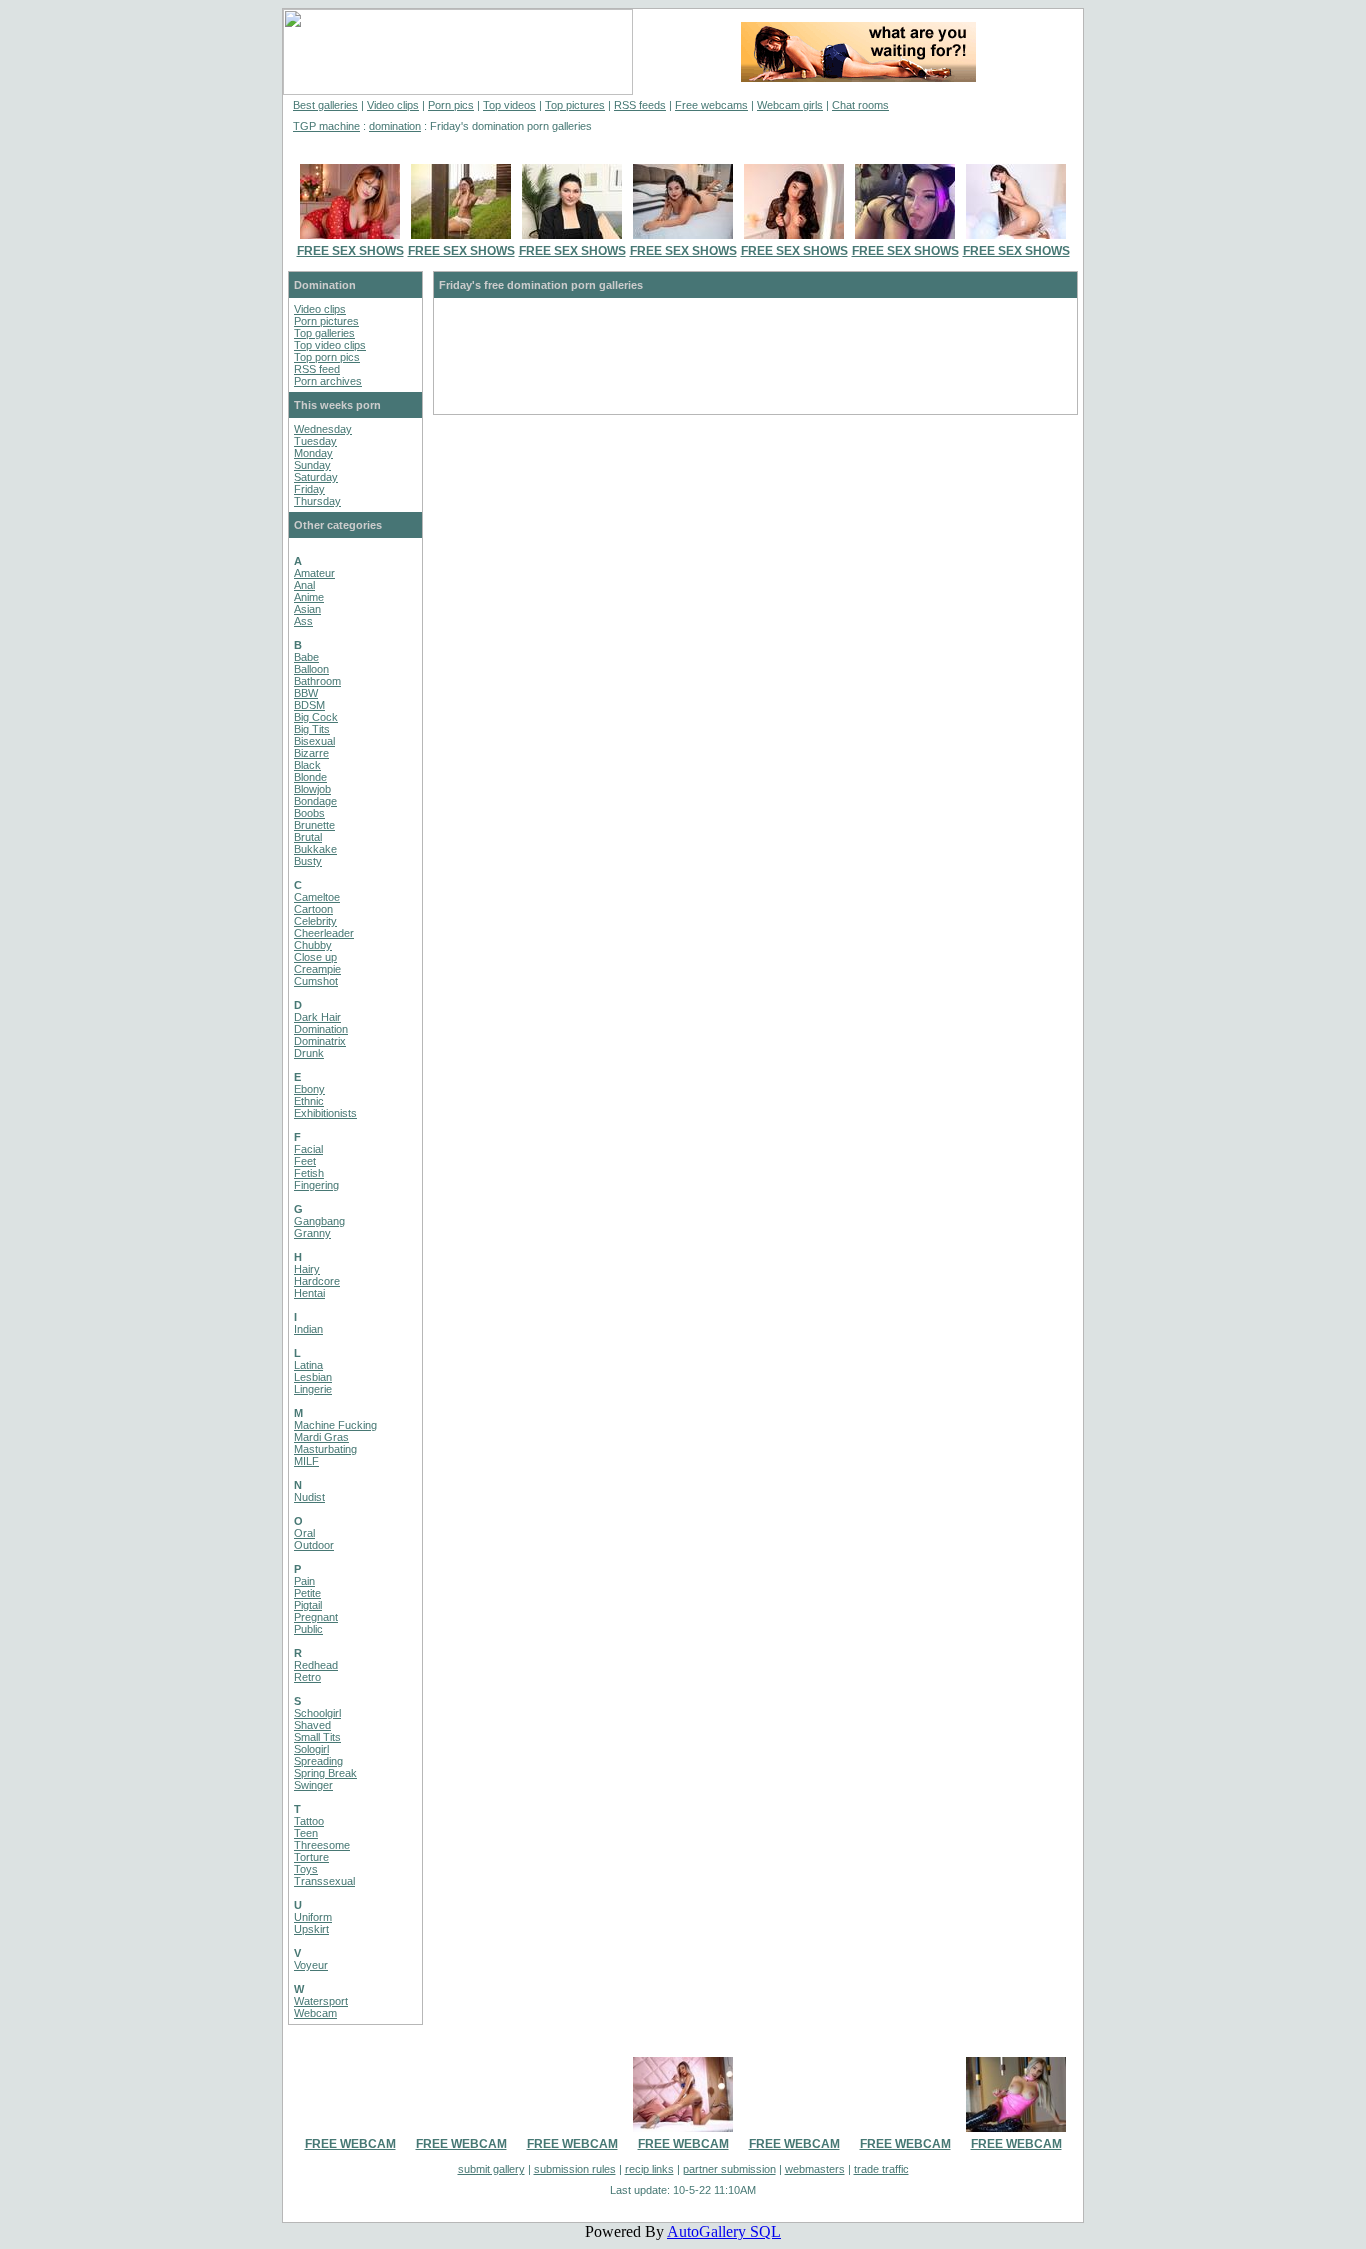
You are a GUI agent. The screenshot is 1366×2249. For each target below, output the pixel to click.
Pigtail (308, 1605)
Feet (305, 1161)
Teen (306, 1833)
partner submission (729, 2169)
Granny (312, 1233)
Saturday (316, 477)
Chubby (313, 945)
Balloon (311, 669)
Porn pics (451, 105)
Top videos (509, 105)
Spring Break (325, 1773)
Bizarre (311, 753)
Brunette (314, 825)
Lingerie (313, 1389)
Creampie (317, 969)
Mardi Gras (321, 1437)
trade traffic (881, 2169)
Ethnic (309, 1101)
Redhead (316, 1665)
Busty (308, 861)
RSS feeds (640, 105)
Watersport (321, 2001)
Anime (309, 597)
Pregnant (316, 1617)
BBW (306, 693)
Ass (303, 621)
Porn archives (328, 381)
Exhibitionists (325, 1113)
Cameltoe (317, 897)
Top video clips (330, 345)
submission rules (575, 2169)
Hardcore (317, 1281)
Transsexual (324, 1881)
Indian (308, 1329)
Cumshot (316, 981)
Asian (307, 609)
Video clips (393, 105)
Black (307, 765)
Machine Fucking (335, 1425)
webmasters (815, 2169)
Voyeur (311, 1965)
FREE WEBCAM (350, 2144)
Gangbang (319, 1221)
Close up (315, 957)
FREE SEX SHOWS (350, 251)
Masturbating (325, 1449)
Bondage (315, 801)
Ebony (309, 1089)
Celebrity (315, 921)
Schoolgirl (317, 1713)
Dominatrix (320, 1041)
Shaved (312, 1725)
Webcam (315, 2013)
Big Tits (312, 729)
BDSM (309, 705)
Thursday (317, 501)
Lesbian (313, 1377)
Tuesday (315, 441)
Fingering (316, 1185)
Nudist (309, 1497)
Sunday (312, 465)
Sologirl (311, 1749)
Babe (306, 657)
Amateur (314, 573)
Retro (307, 1677)
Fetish (309, 1173)
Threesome (322, 1845)
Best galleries (325, 105)
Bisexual (314, 741)
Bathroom (317, 681)
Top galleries (324, 333)
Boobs (309, 813)
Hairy (307, 1269)
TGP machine (326, 126)
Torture (311, 1857)
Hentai (309, 1293)
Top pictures (575, 105)
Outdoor (314, 1545)
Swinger (313, 1785)
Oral (304, 1533)
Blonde (310, 777)
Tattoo (309, 1821)
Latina (308, 1365)
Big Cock (316, 717)
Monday (313, 453)
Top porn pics (327, 357)
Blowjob (312, 789)
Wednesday (323, 429)
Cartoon (313, 909)
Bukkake (315, 849)
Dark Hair (317, 1017)
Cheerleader (324, 933)
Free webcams (711, 105)
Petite (307, 1593)
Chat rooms (860, 105)
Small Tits (317, 1737)
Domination (321, 1029)
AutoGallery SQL (724, 2231)
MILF (306, 1461)
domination (395, 126)
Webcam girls (790, 105)
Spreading (318, 1761)
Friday (309, 489)
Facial (308, 1149)
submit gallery (491, 2169)
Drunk (309, 1053)
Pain (304, 1581)
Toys (306, 1869)
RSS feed (317, 369)
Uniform (313, 1917)
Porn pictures (326, 321)
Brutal (308, 837)
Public (308, 1629)
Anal (304, 585)
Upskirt (311, 1929)
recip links (649, 2169)
